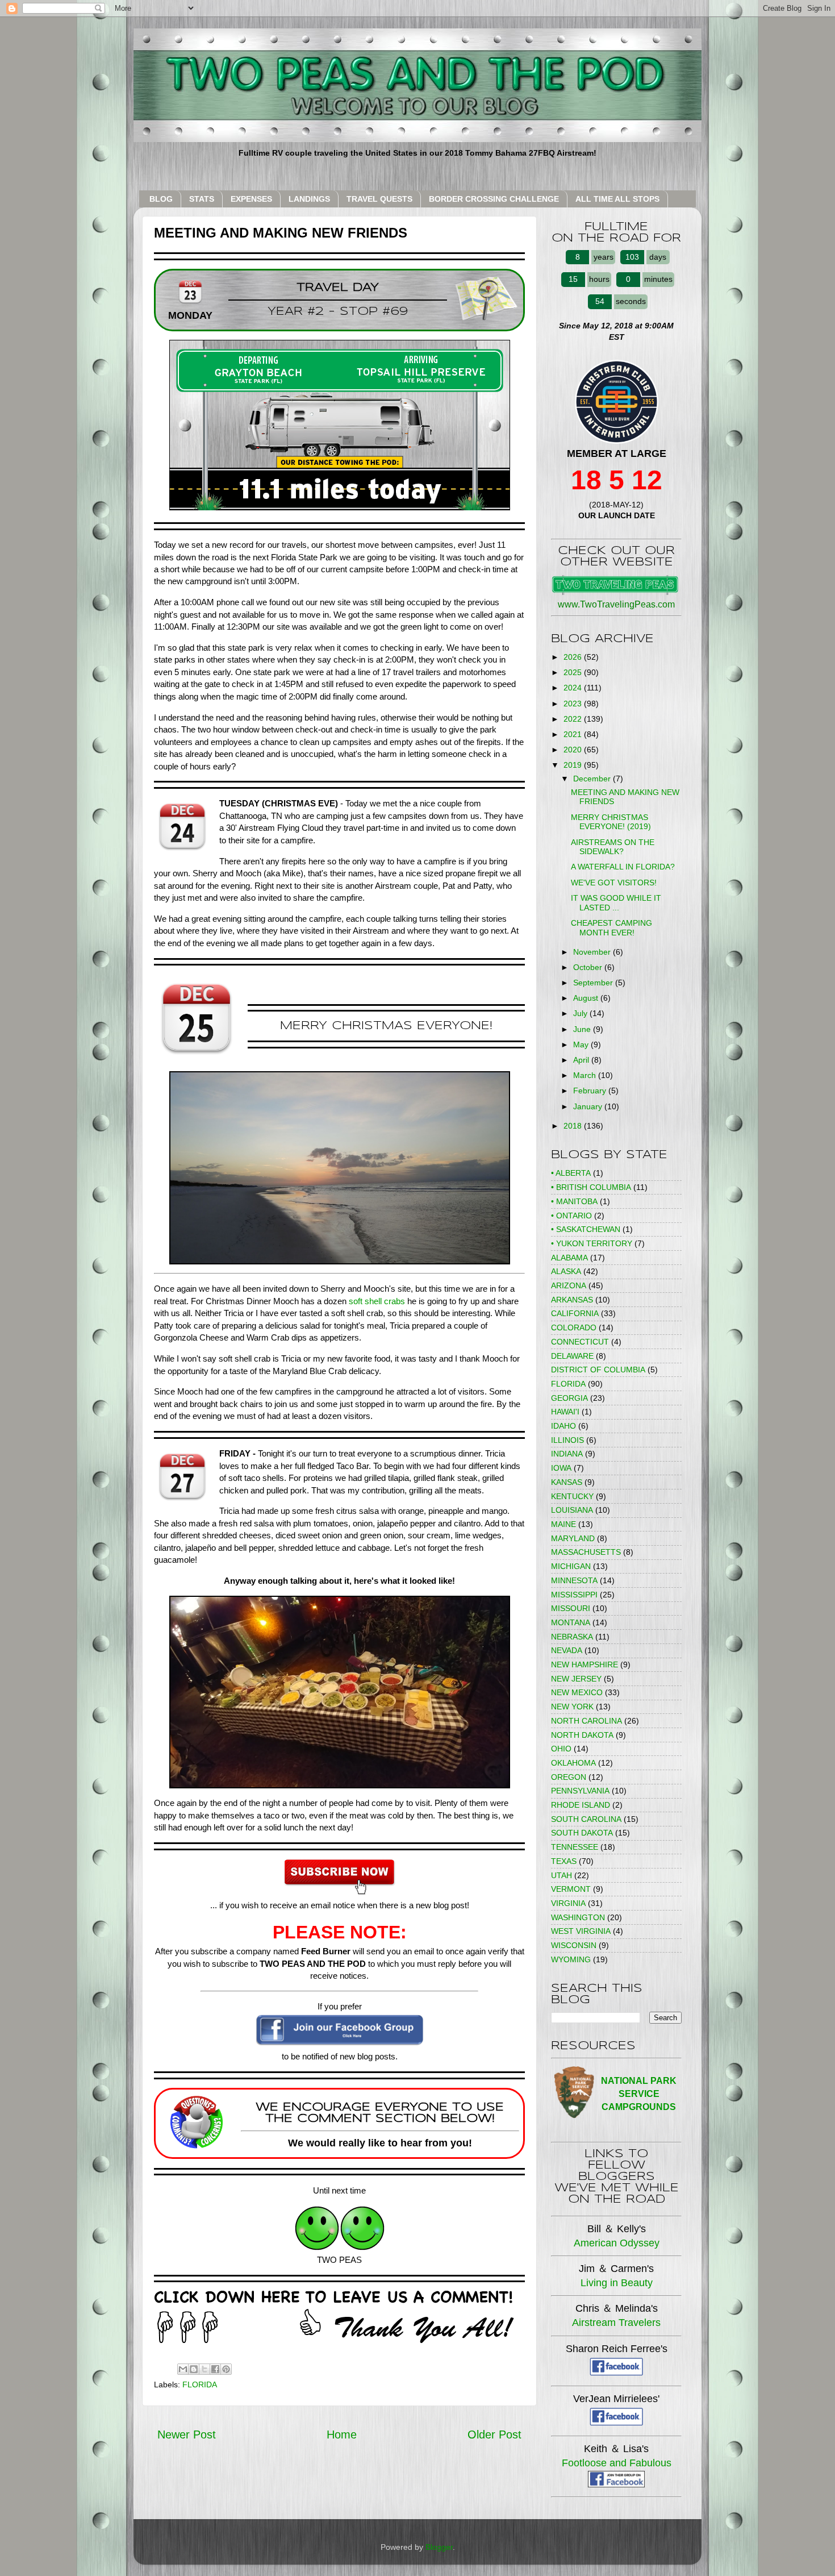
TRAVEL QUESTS (379, 199)
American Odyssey (617, 2243)
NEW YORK (572, 1707)
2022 (574, 719)
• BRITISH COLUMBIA (591, 1187)
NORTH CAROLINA (586, 1721)
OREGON (569, 1777)
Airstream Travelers (616, 2323)
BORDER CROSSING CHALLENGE (494, 199)
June (583, 1029)
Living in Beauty (617, 2283)
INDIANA (567, 1454)
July (581, 1013)
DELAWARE (572, 1356)
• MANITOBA (574, 1201)
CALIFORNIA (575, 1313)
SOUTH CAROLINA (586, 1819)
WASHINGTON (578, 1917)
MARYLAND (573, 1538)
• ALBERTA (571, 1173)
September (594, 983)
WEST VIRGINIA (581, 1931)
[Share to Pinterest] (226, 2369)
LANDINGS (309, 199)
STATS (202, 199)
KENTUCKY (572, 1496)
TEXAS (564, 1861)
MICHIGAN (571, 1566)
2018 (574, 1126)
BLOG (161, 199)
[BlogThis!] (194, 2369)
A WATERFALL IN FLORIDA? (623, 867)
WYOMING (571, 1959)
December (593, 779)
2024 (574, 688)
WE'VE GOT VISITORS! (614, 883)
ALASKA (566, 1271)
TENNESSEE (575, 1847)
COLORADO (574, 1327)
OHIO (561, 1749)
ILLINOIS (567, 1440)
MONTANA (571, 1622)
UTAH (561, 1875)
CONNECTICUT (580, 1342)
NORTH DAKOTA (582, 1735)
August (587, 998)
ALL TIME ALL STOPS (617, 199)
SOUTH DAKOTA (582, 1833)
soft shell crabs (377, 1301)
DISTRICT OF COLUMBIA (598, 1370)
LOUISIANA (572, 1510)
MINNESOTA (574, 1580)
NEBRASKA (572, 1637)
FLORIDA (200, 2384)
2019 (574, 765)
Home (342, 2434)
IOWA (561, 1468)
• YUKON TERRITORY (592, 1243)
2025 (574, 672)
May (582, 1044)
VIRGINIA (568, 1903)
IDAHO (563, 1426)
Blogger (439, 2547)
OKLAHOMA (573, 1763)
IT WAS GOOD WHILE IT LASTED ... (616, 903)
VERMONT (571, 1889)
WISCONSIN (574, 1945)
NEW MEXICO (577, 1692)
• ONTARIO (571, 1216)
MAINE (563, 1524)
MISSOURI (571, 1608)
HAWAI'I (565, 1412)
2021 (574, 734)
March (586, 1075)
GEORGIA (569, 1398)
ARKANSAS (572, 1300)
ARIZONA (569, 1285)
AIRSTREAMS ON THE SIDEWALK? (613, 847)
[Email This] (183, 2369)
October (589, 967)
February (591, 1091)
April (582, 1060)
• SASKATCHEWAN (586, 1229)
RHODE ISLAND (581, 1805)
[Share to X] (204, 2369)
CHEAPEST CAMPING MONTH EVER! (611, 928)
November (593, 952)
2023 (574, 704)
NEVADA (567, 1650)
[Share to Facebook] (215, 2369)
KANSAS (567, 1482)
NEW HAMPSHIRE (584, 1664)
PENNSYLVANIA (580, 1791)
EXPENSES (251, 199)
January (589, 1106)
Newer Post (187, 2434)
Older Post (494, 2434)
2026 (574, 657)
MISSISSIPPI (574, 1595)
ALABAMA (569, 1258)
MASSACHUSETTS (586, 1552)
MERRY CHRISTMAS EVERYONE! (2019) (611, 822)
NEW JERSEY (576, 1679)
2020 (574, 750)
